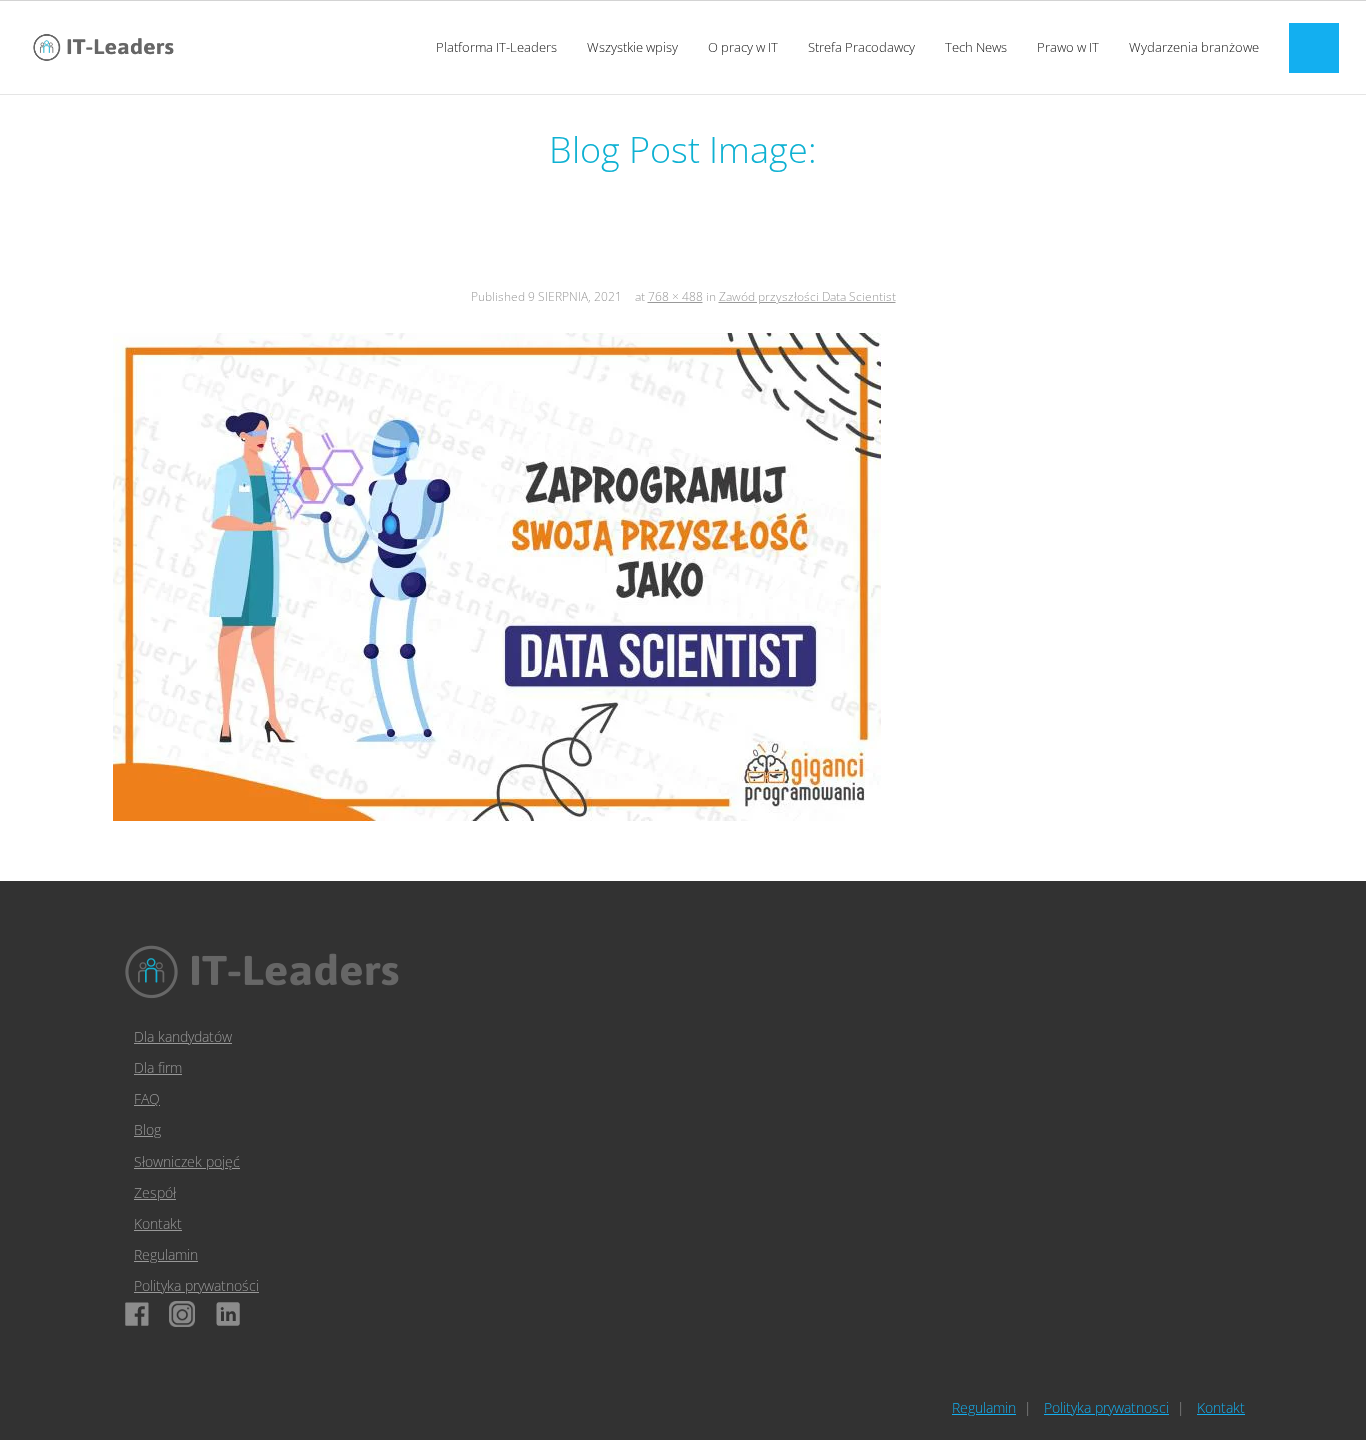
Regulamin (166, 1254)
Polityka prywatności (196, 1285)
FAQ (147, 1098)
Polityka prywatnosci (1106, 1407)
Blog (147, 1129)
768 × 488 (675, 296)
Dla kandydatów (183, 1036)
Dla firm (158, 1067)
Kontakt (158, 1223)
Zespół (155, 1192)
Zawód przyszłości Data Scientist (807, 296)
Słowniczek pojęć (187, 1161)
